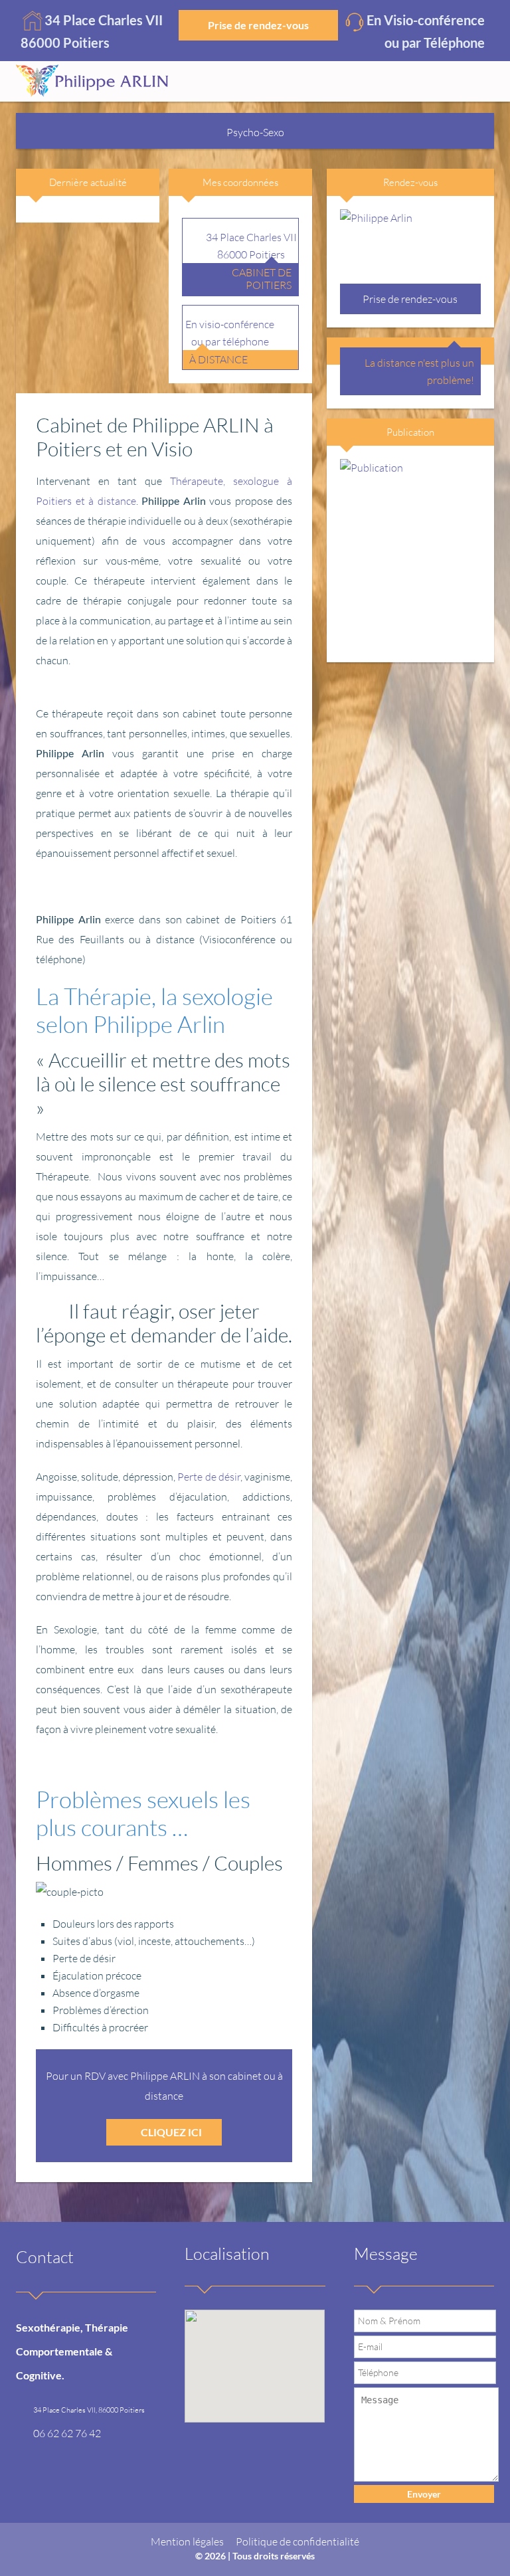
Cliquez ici (171, 2132)
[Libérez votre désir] (410, 554)
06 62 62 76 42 (67, 2433)
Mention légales (187, 2541)
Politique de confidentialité (297, 2541)
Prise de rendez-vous (258, 25)
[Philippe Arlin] (99, 81)
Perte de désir (209, 1477)
